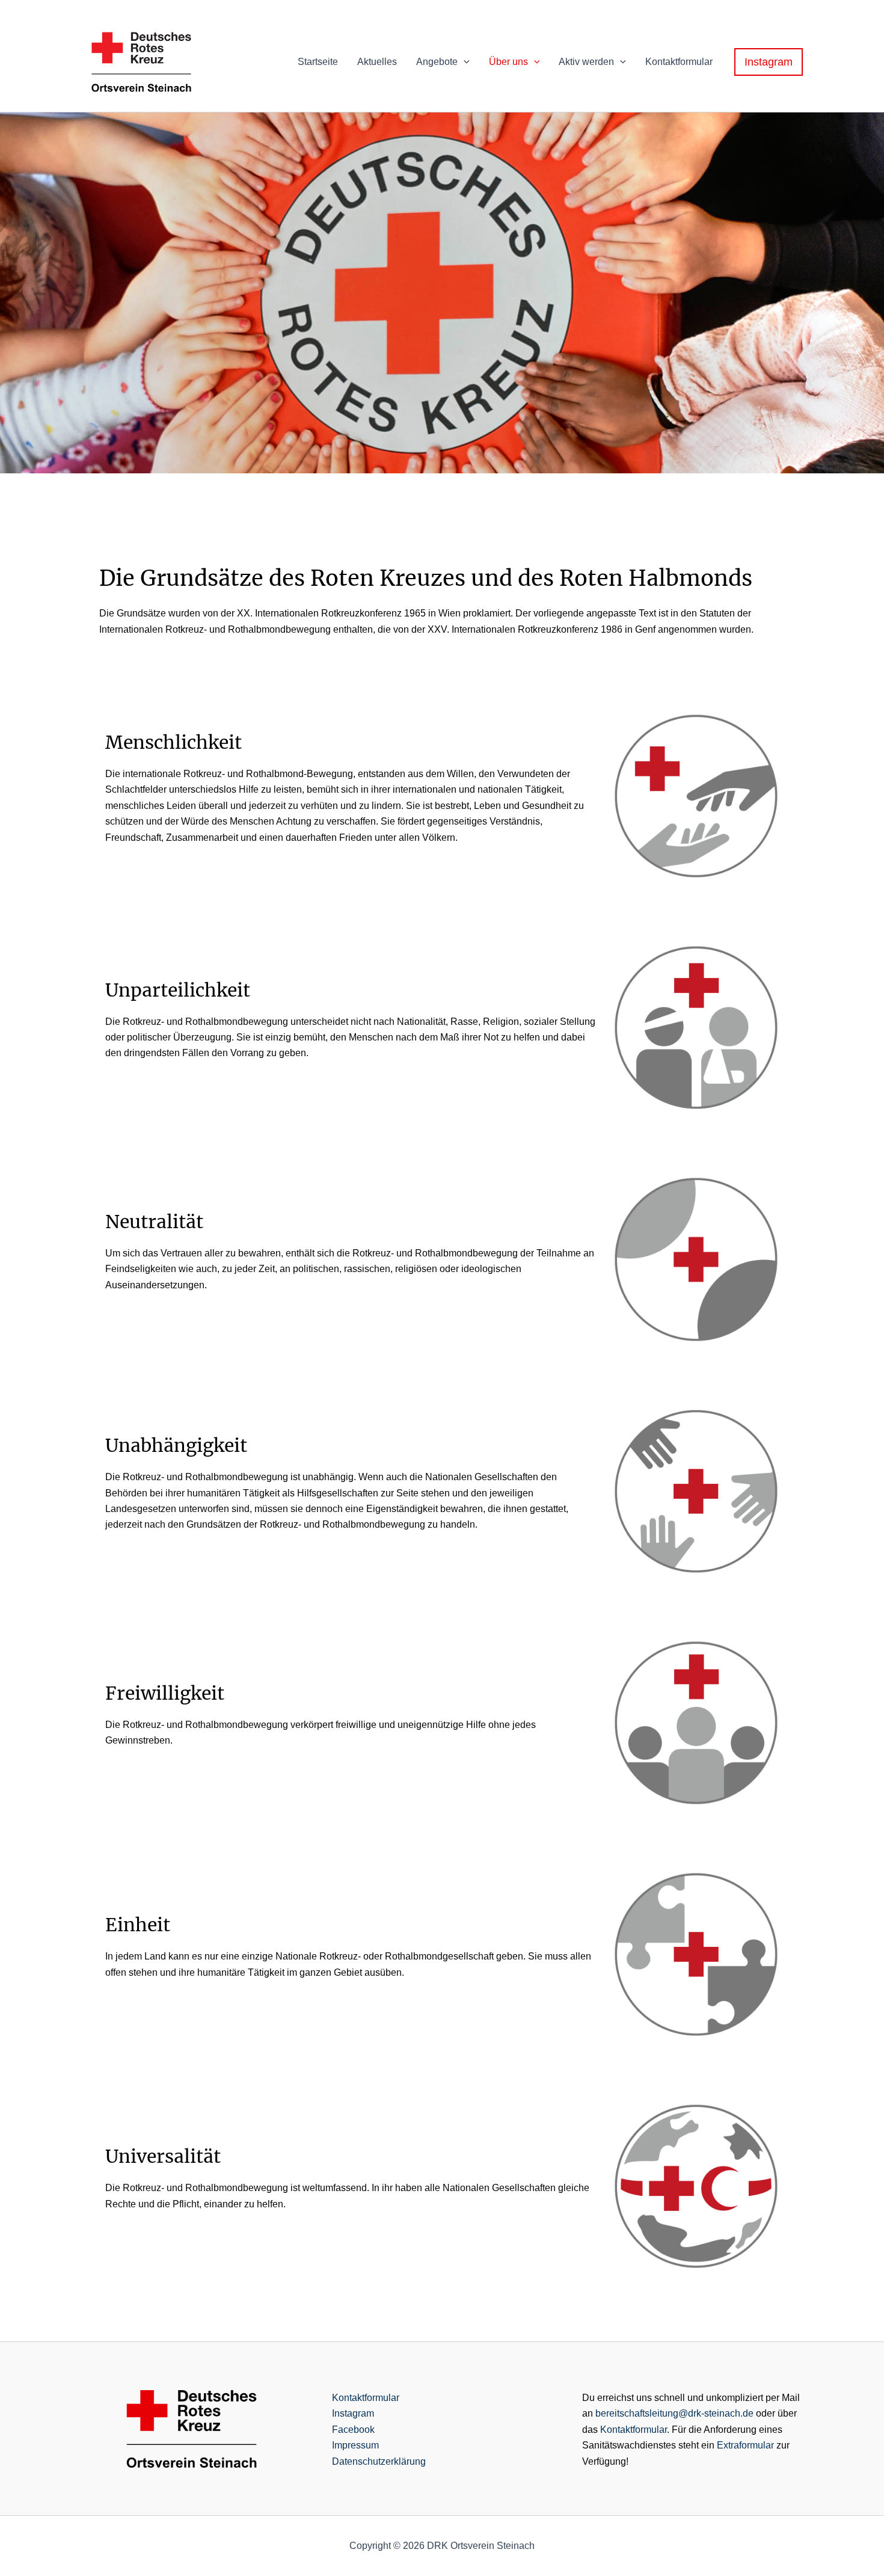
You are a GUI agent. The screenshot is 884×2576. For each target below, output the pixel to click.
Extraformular (745, 2445)
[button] (464, 62)
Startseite (318, 62)
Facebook (353, 2430)
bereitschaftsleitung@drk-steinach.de (674, 2413)
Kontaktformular (679, 62)
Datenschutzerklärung (379, 2461)
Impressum (355, 2445)
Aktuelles (377, 62)
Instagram (353, 2413)
